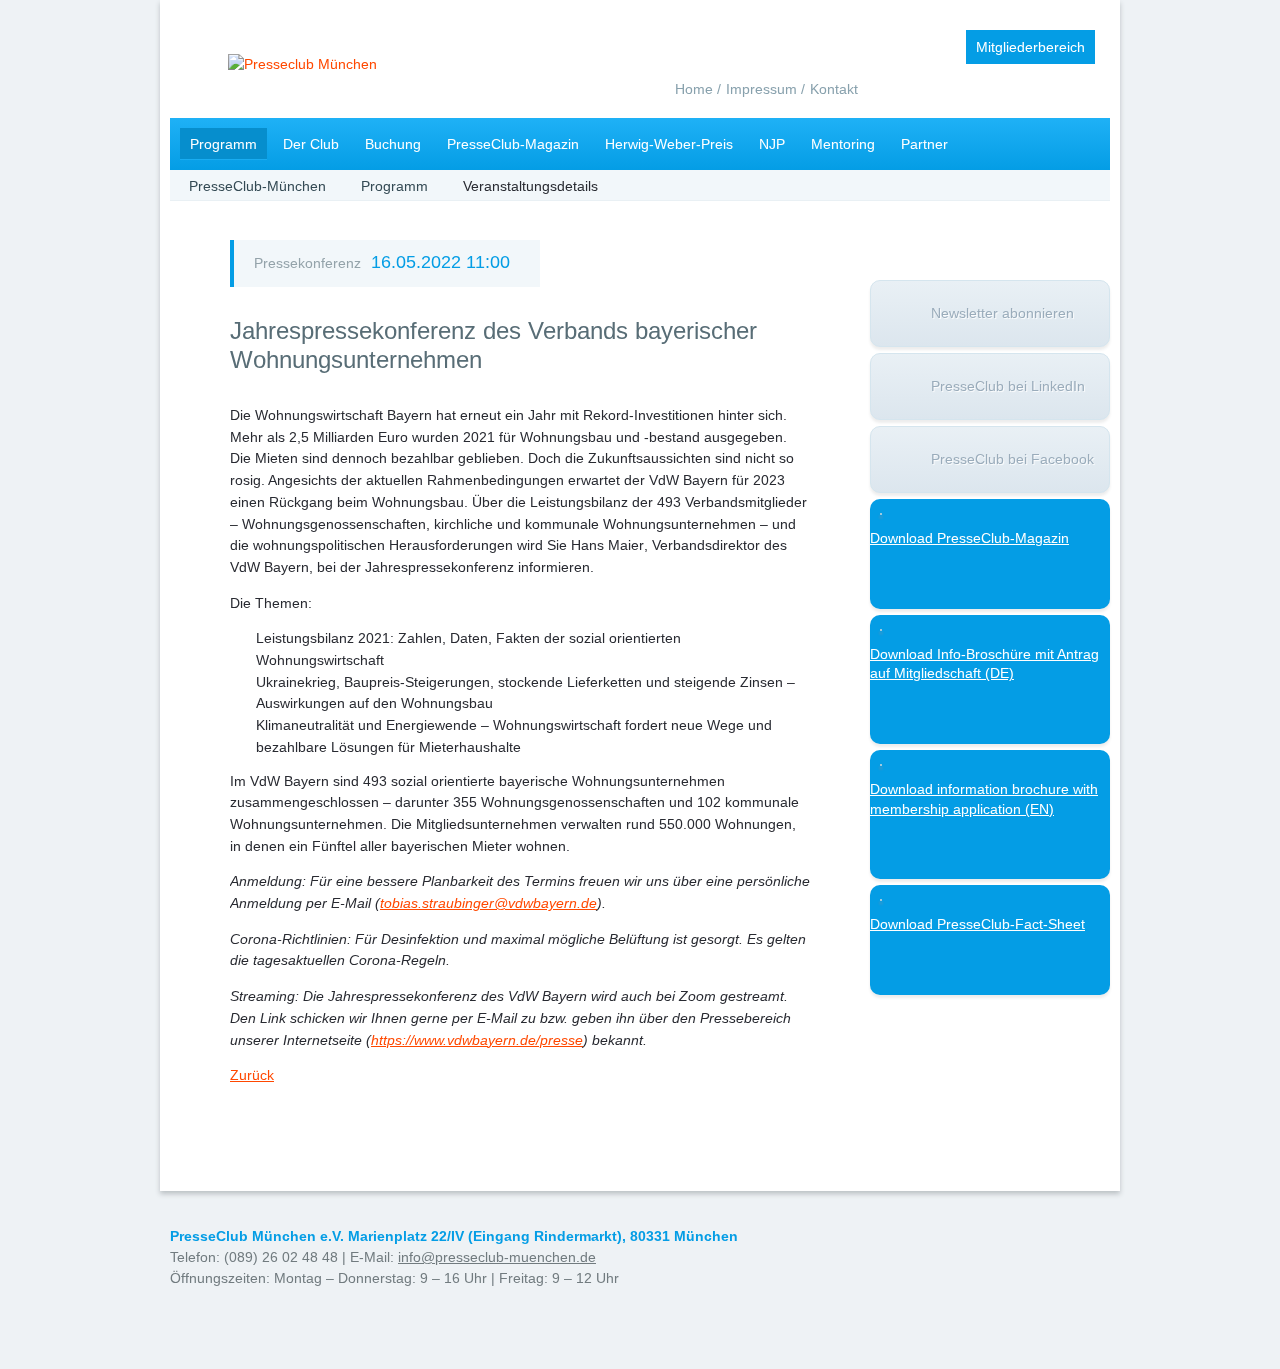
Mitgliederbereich (1030, 47)
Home (694, 89)
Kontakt (834, 89)
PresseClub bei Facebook (1012, 459)
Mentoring (843, 144)
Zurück (252, 1075)
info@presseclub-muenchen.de (497, 1257)
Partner (924, 144)
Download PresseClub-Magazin (969, 538)
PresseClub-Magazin (513, 144)
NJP (772, 144)
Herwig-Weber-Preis (669, 144)
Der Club (311, 144)
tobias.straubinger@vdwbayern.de (488, 903)
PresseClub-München (257, 186)
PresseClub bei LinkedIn (1008, 386)
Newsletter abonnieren (1002, 313)
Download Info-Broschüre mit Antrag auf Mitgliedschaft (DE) (984, 664)
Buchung (393, 144)
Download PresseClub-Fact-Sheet (977, 924)
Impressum (761, 89)
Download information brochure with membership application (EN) (984, 799)
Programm (223, 144)
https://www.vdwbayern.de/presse (477, 1040)
